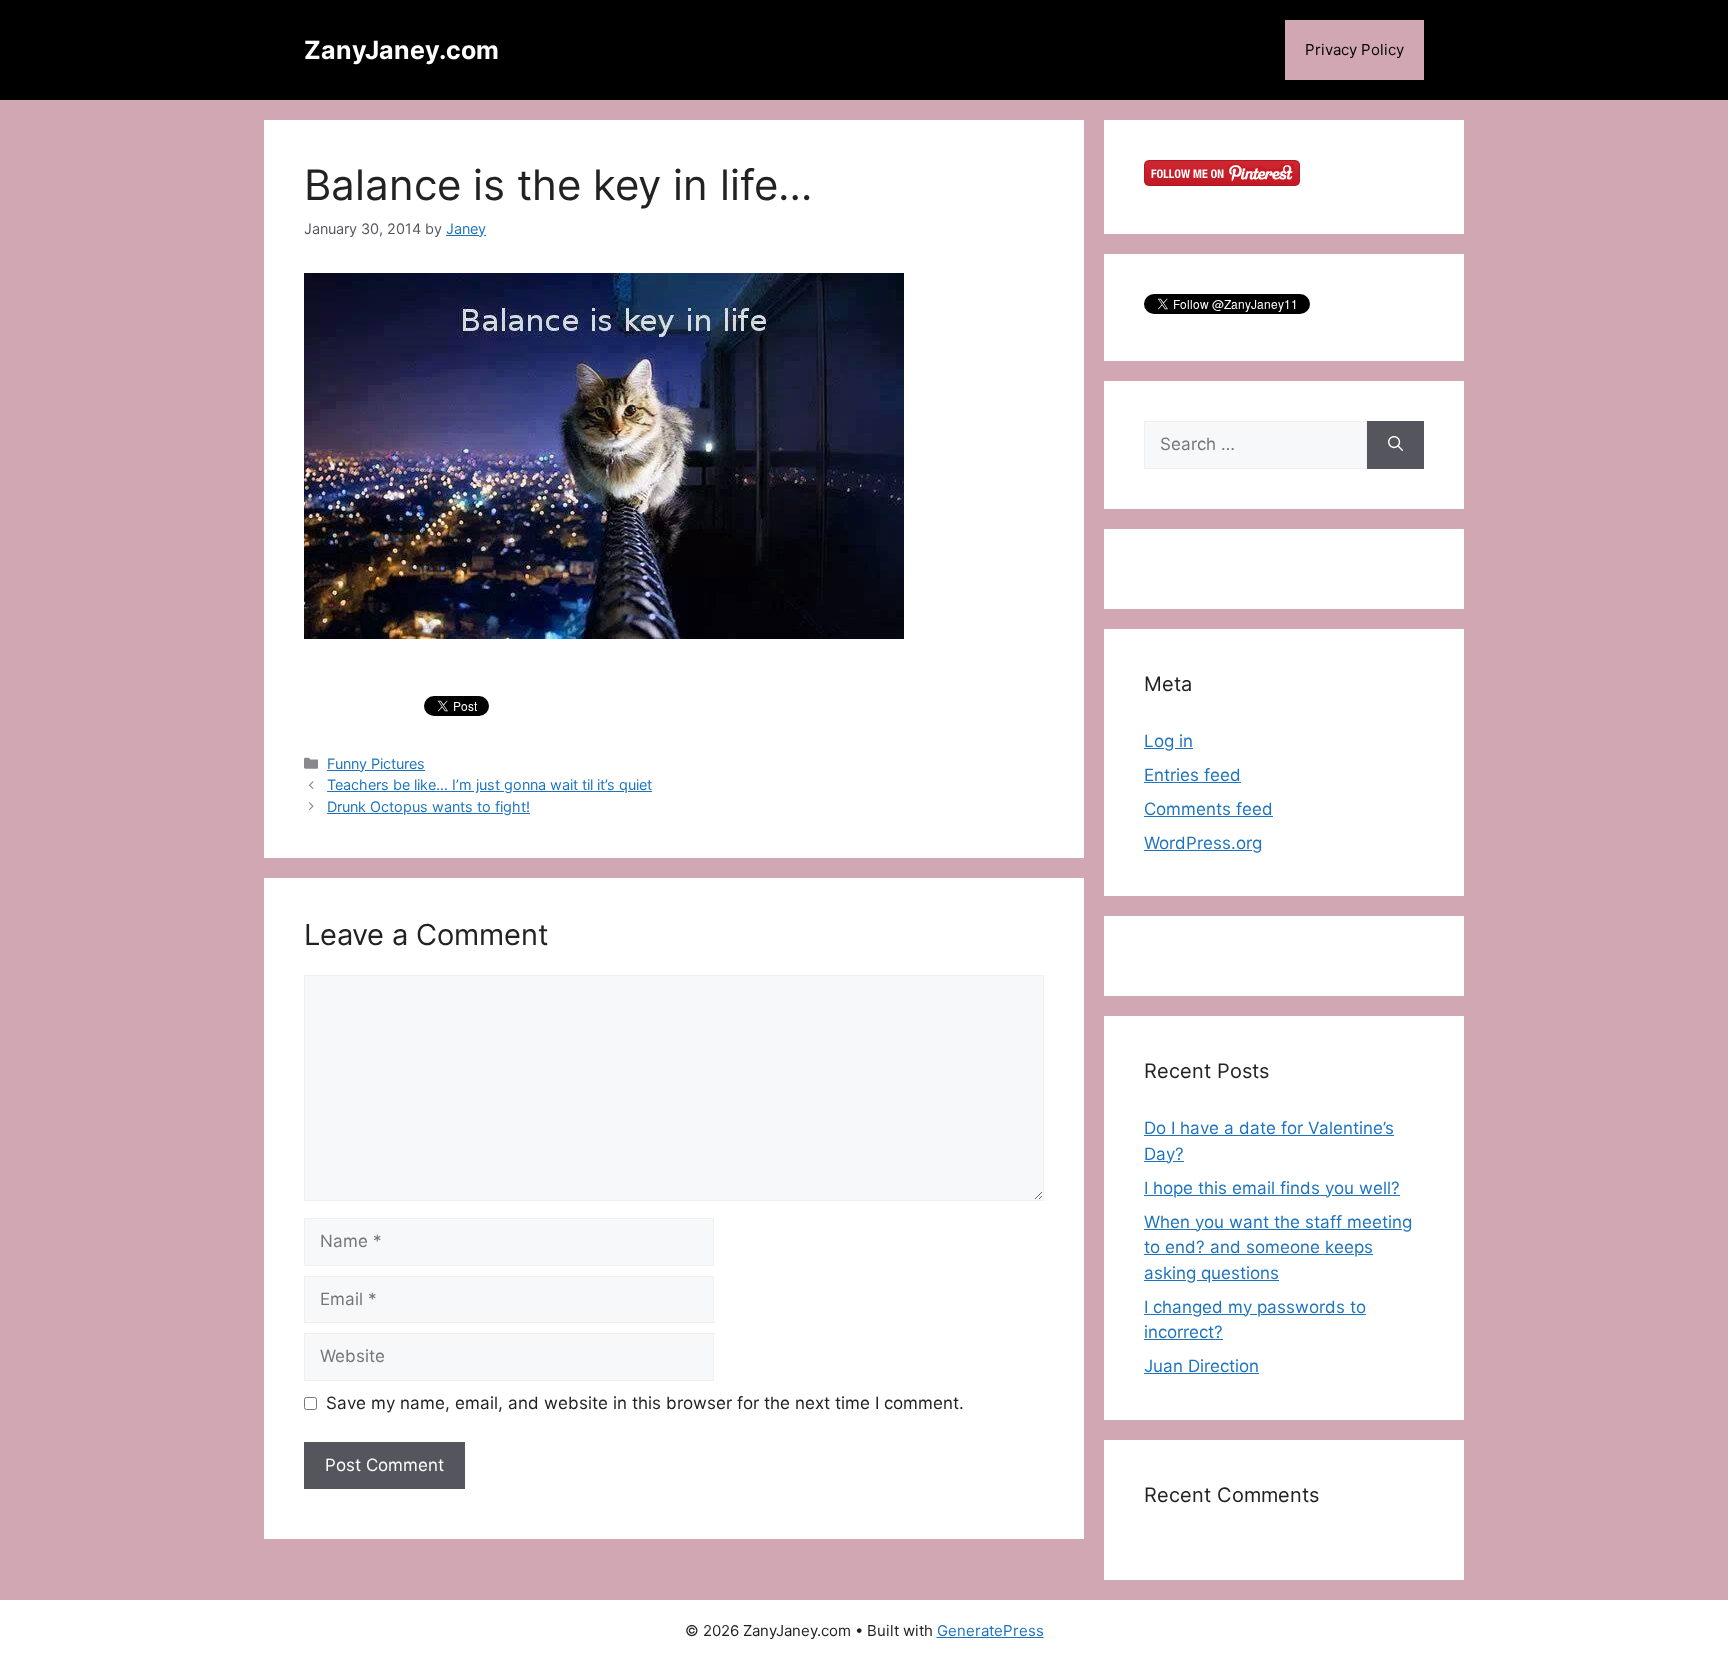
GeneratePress (990, 1630)
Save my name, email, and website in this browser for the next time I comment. (645, 1403)
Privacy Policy (1354, 49)
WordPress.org (1203, 843)
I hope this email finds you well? (1272, 1188)
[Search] (1395, 445)
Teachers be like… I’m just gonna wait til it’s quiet (489, 784)
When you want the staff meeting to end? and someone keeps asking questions (1278, 1247)
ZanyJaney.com (401, 50)
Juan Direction (1201, 1366)
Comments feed (1208, 809)
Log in (1168, 741)
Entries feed (1192, 775)
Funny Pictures (376, 763)
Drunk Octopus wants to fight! (428, 806)
